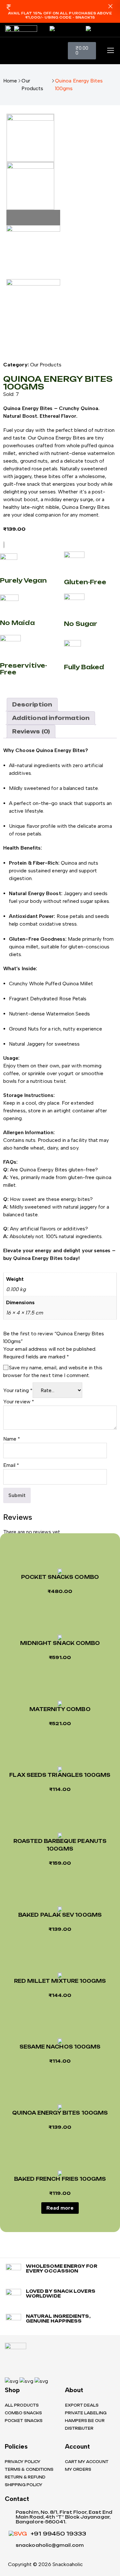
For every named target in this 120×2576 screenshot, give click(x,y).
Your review (19, 1402)
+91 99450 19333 (58, 2534)
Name (12, 1439)
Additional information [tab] (51, 718)
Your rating (18, 1390)
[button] (110, 7)
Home (10, 81)
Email (11, 1465)
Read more (60, 2208)
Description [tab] (32, 705)
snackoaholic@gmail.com (50, 2545)
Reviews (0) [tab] (31, 732)
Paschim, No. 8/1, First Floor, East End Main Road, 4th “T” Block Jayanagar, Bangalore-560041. (64, 2517)
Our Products (32, 85)
